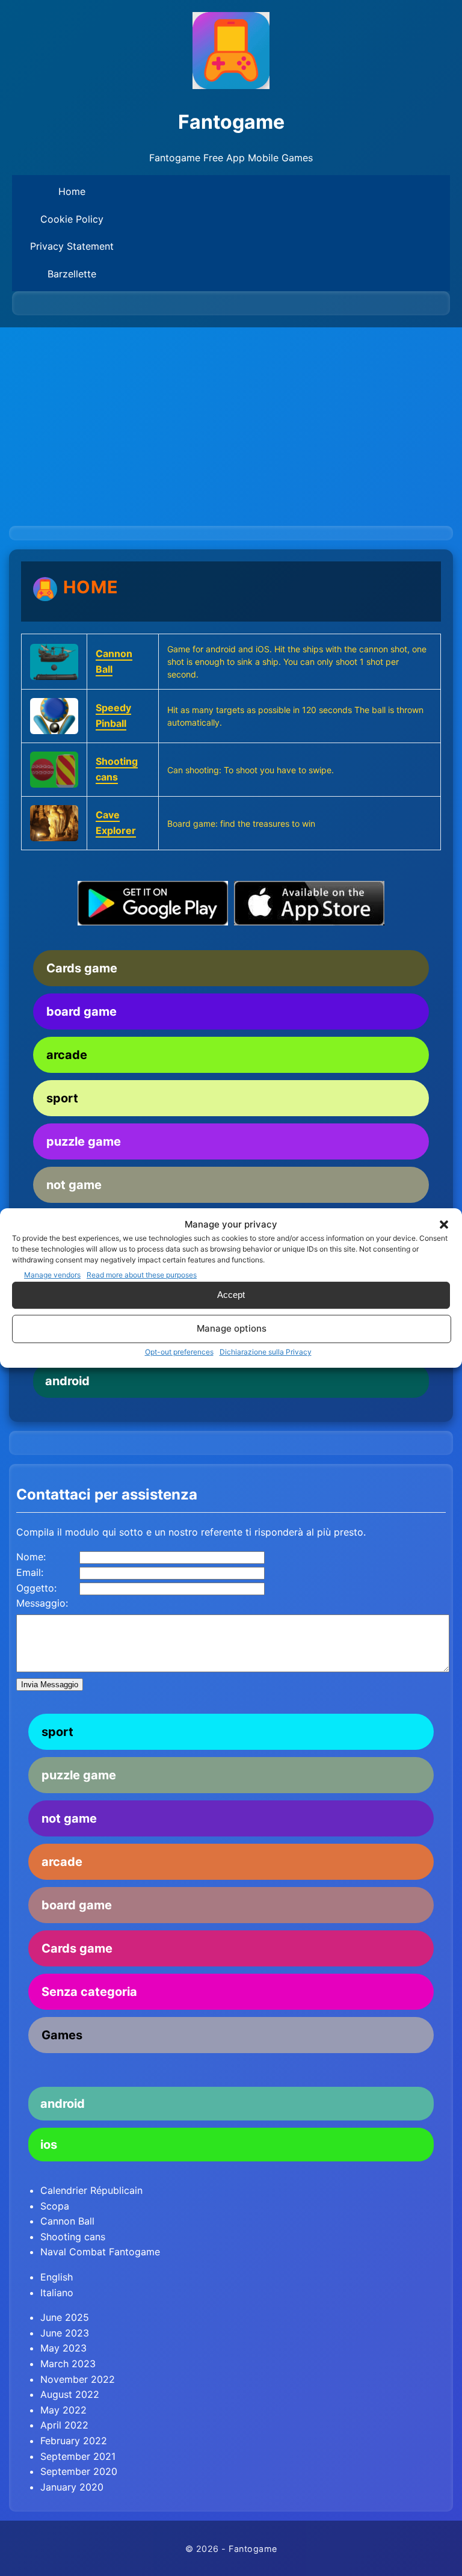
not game (74, 1185)
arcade (67, 1055)
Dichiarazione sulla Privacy (266, 1352)
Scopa (55, 2206)
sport (62, 1098)
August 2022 (70, 2394)
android (67, 1381)
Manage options (232, 1328)
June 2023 (65, 2333)
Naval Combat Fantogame (100, 2252)
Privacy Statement (72, 246)
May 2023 (63, 2348)
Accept (231, 1295)
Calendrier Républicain (91, 2190)
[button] (444, 1225)
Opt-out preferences (179, 1352)
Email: (30, 1572)
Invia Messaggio (50, 1685)
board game (82, 1012)
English (57, 2277)
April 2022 (64, 2425)
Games (62, 2035)
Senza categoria (89, 1992)
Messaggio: (42, 1603)
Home (72, 191)
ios (49, 2145)
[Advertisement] (231, 418)
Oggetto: (36, 1588)
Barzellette (72, 274)
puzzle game (84, 1141)
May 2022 (63, 2410)
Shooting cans (73, 2237)
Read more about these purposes (142, 1275)
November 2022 (78, 2379)
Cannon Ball (67, 2221)
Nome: (31, 1557)
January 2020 (72, 2487)
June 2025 (65, 2317)
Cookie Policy (72, 219)
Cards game (82, 968)
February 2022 (74, 2441)
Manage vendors (52, 1275)
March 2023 (68, 2364)
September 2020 (79, 2471)
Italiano (57, 2293)
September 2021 (78, 2456)
